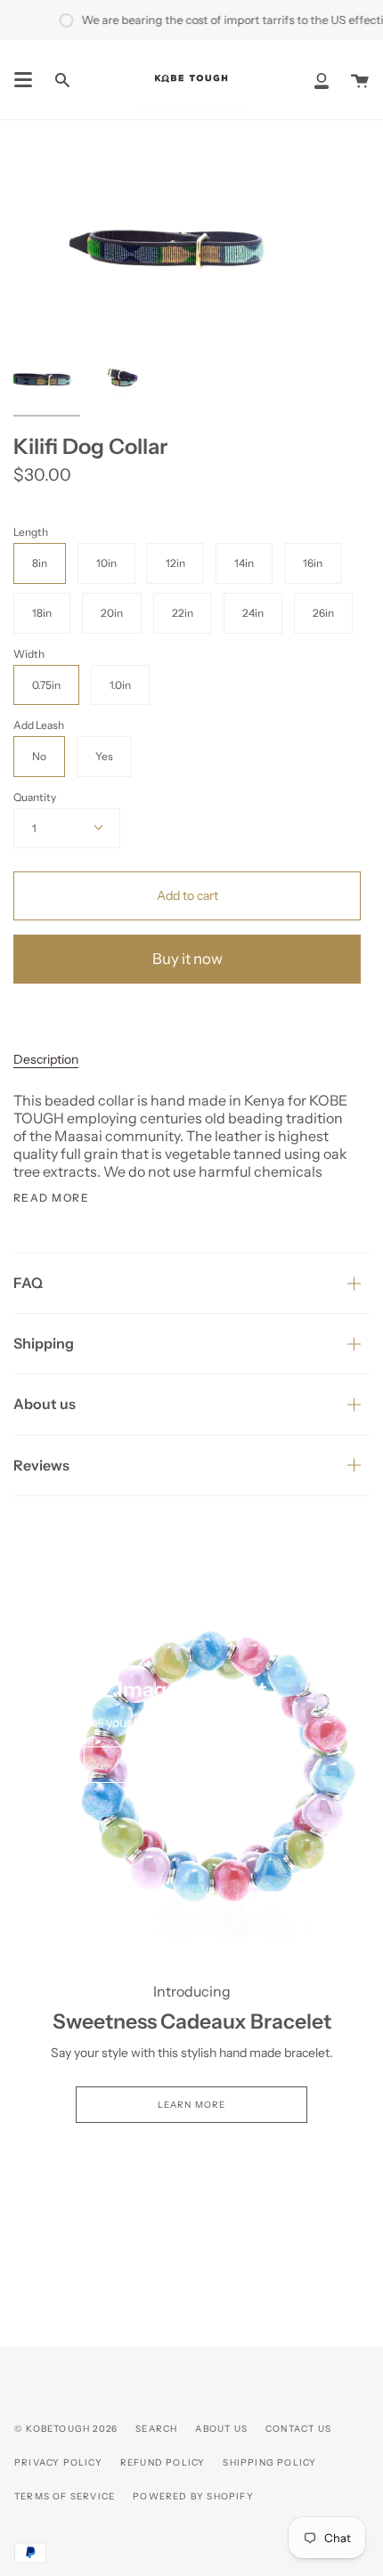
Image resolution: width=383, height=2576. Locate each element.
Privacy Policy (58, 2463)
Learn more (192, 2105)
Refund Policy (163, 2463)
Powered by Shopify (193, 2496)
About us (45, 1404)
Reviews (41, 1465)
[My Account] (322, 80)
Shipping (44, 1343)
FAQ (28, 1283)
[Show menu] (23, 80)
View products (192, 1765)
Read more (51, 1198)
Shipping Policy (269, 2463)
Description (46, 1059)
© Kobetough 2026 (66, 2429)
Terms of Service (65, 2496)
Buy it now (187, 959)
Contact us (298, 2429)
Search (156, 2429)
